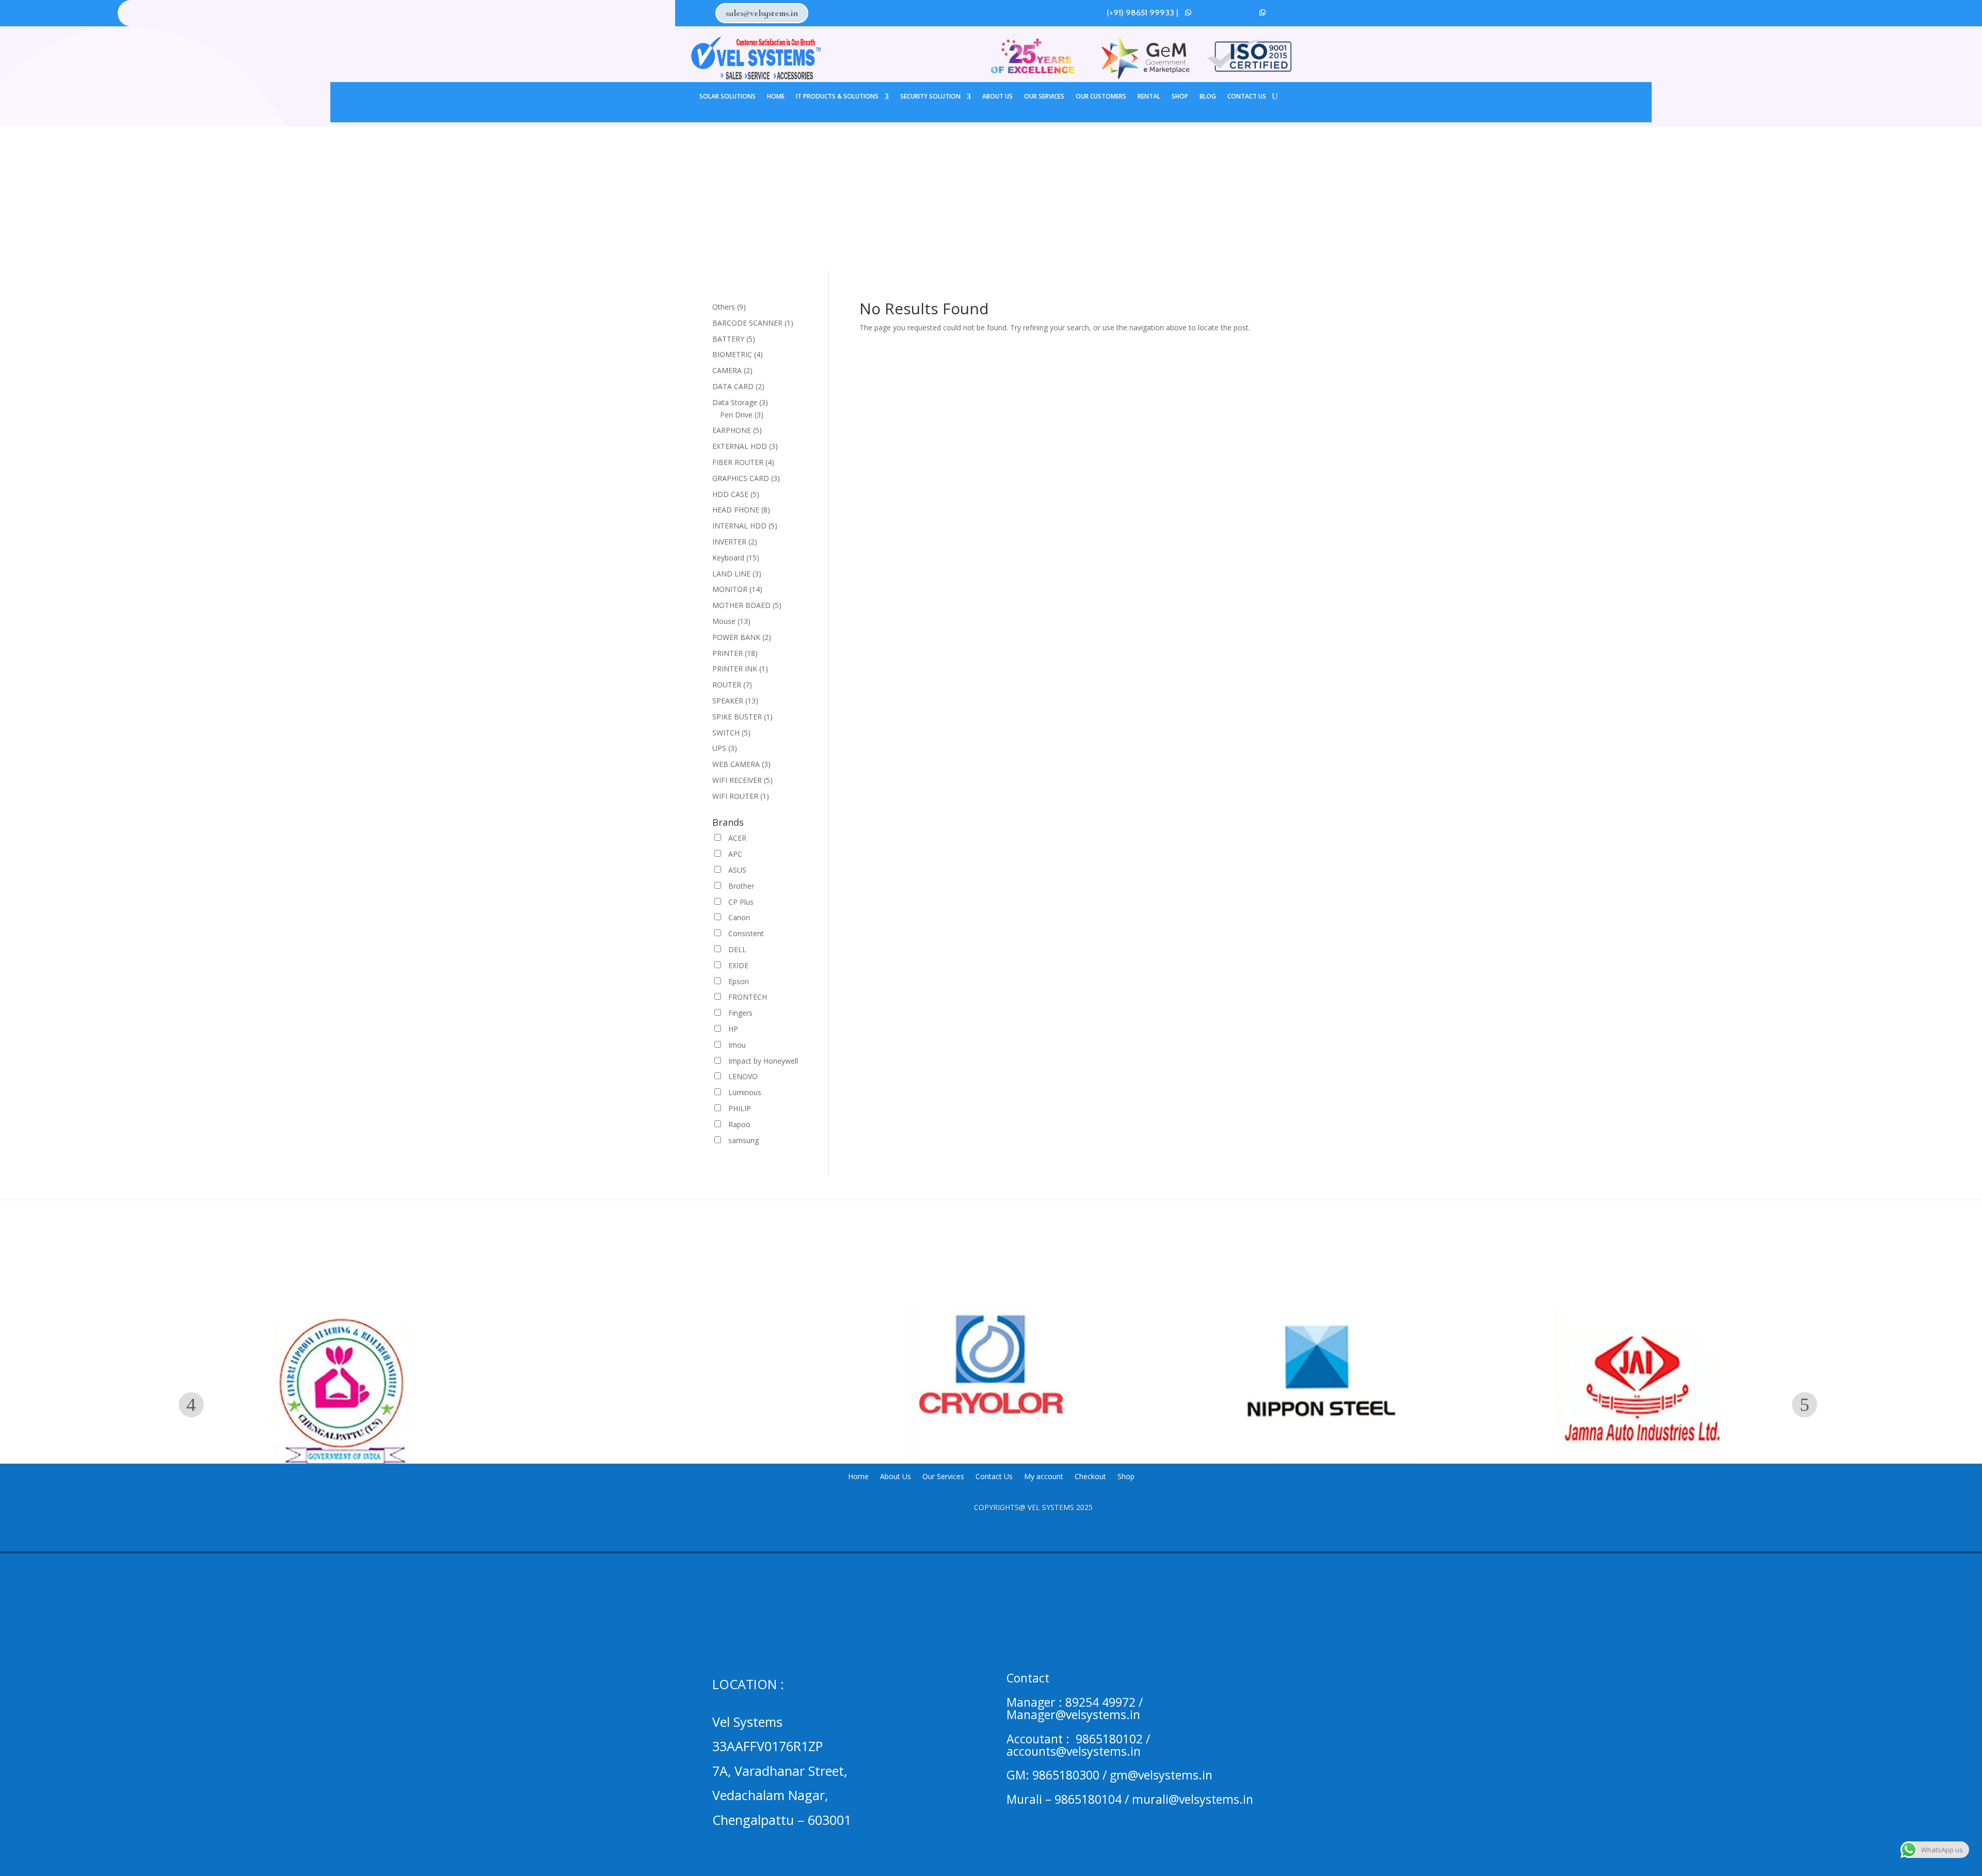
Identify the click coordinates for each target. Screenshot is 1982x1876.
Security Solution (930, 97)
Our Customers (1101, 97)
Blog (1208, 97)
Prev (191, 1405)
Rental (1149, 97)
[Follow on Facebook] (1207, 12)
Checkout (1090, 1477)
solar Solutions (728, 97)
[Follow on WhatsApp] (1188, 12)
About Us (997, 97)
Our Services (1044, 97)
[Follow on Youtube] (1244, 12)
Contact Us (1247, 97)
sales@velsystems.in (762, 13)
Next (1805, 1405)
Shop (1180, 97)
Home (776, 97)
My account (1044, 1477)
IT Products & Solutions (837, 97)
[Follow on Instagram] (1225, 12)
